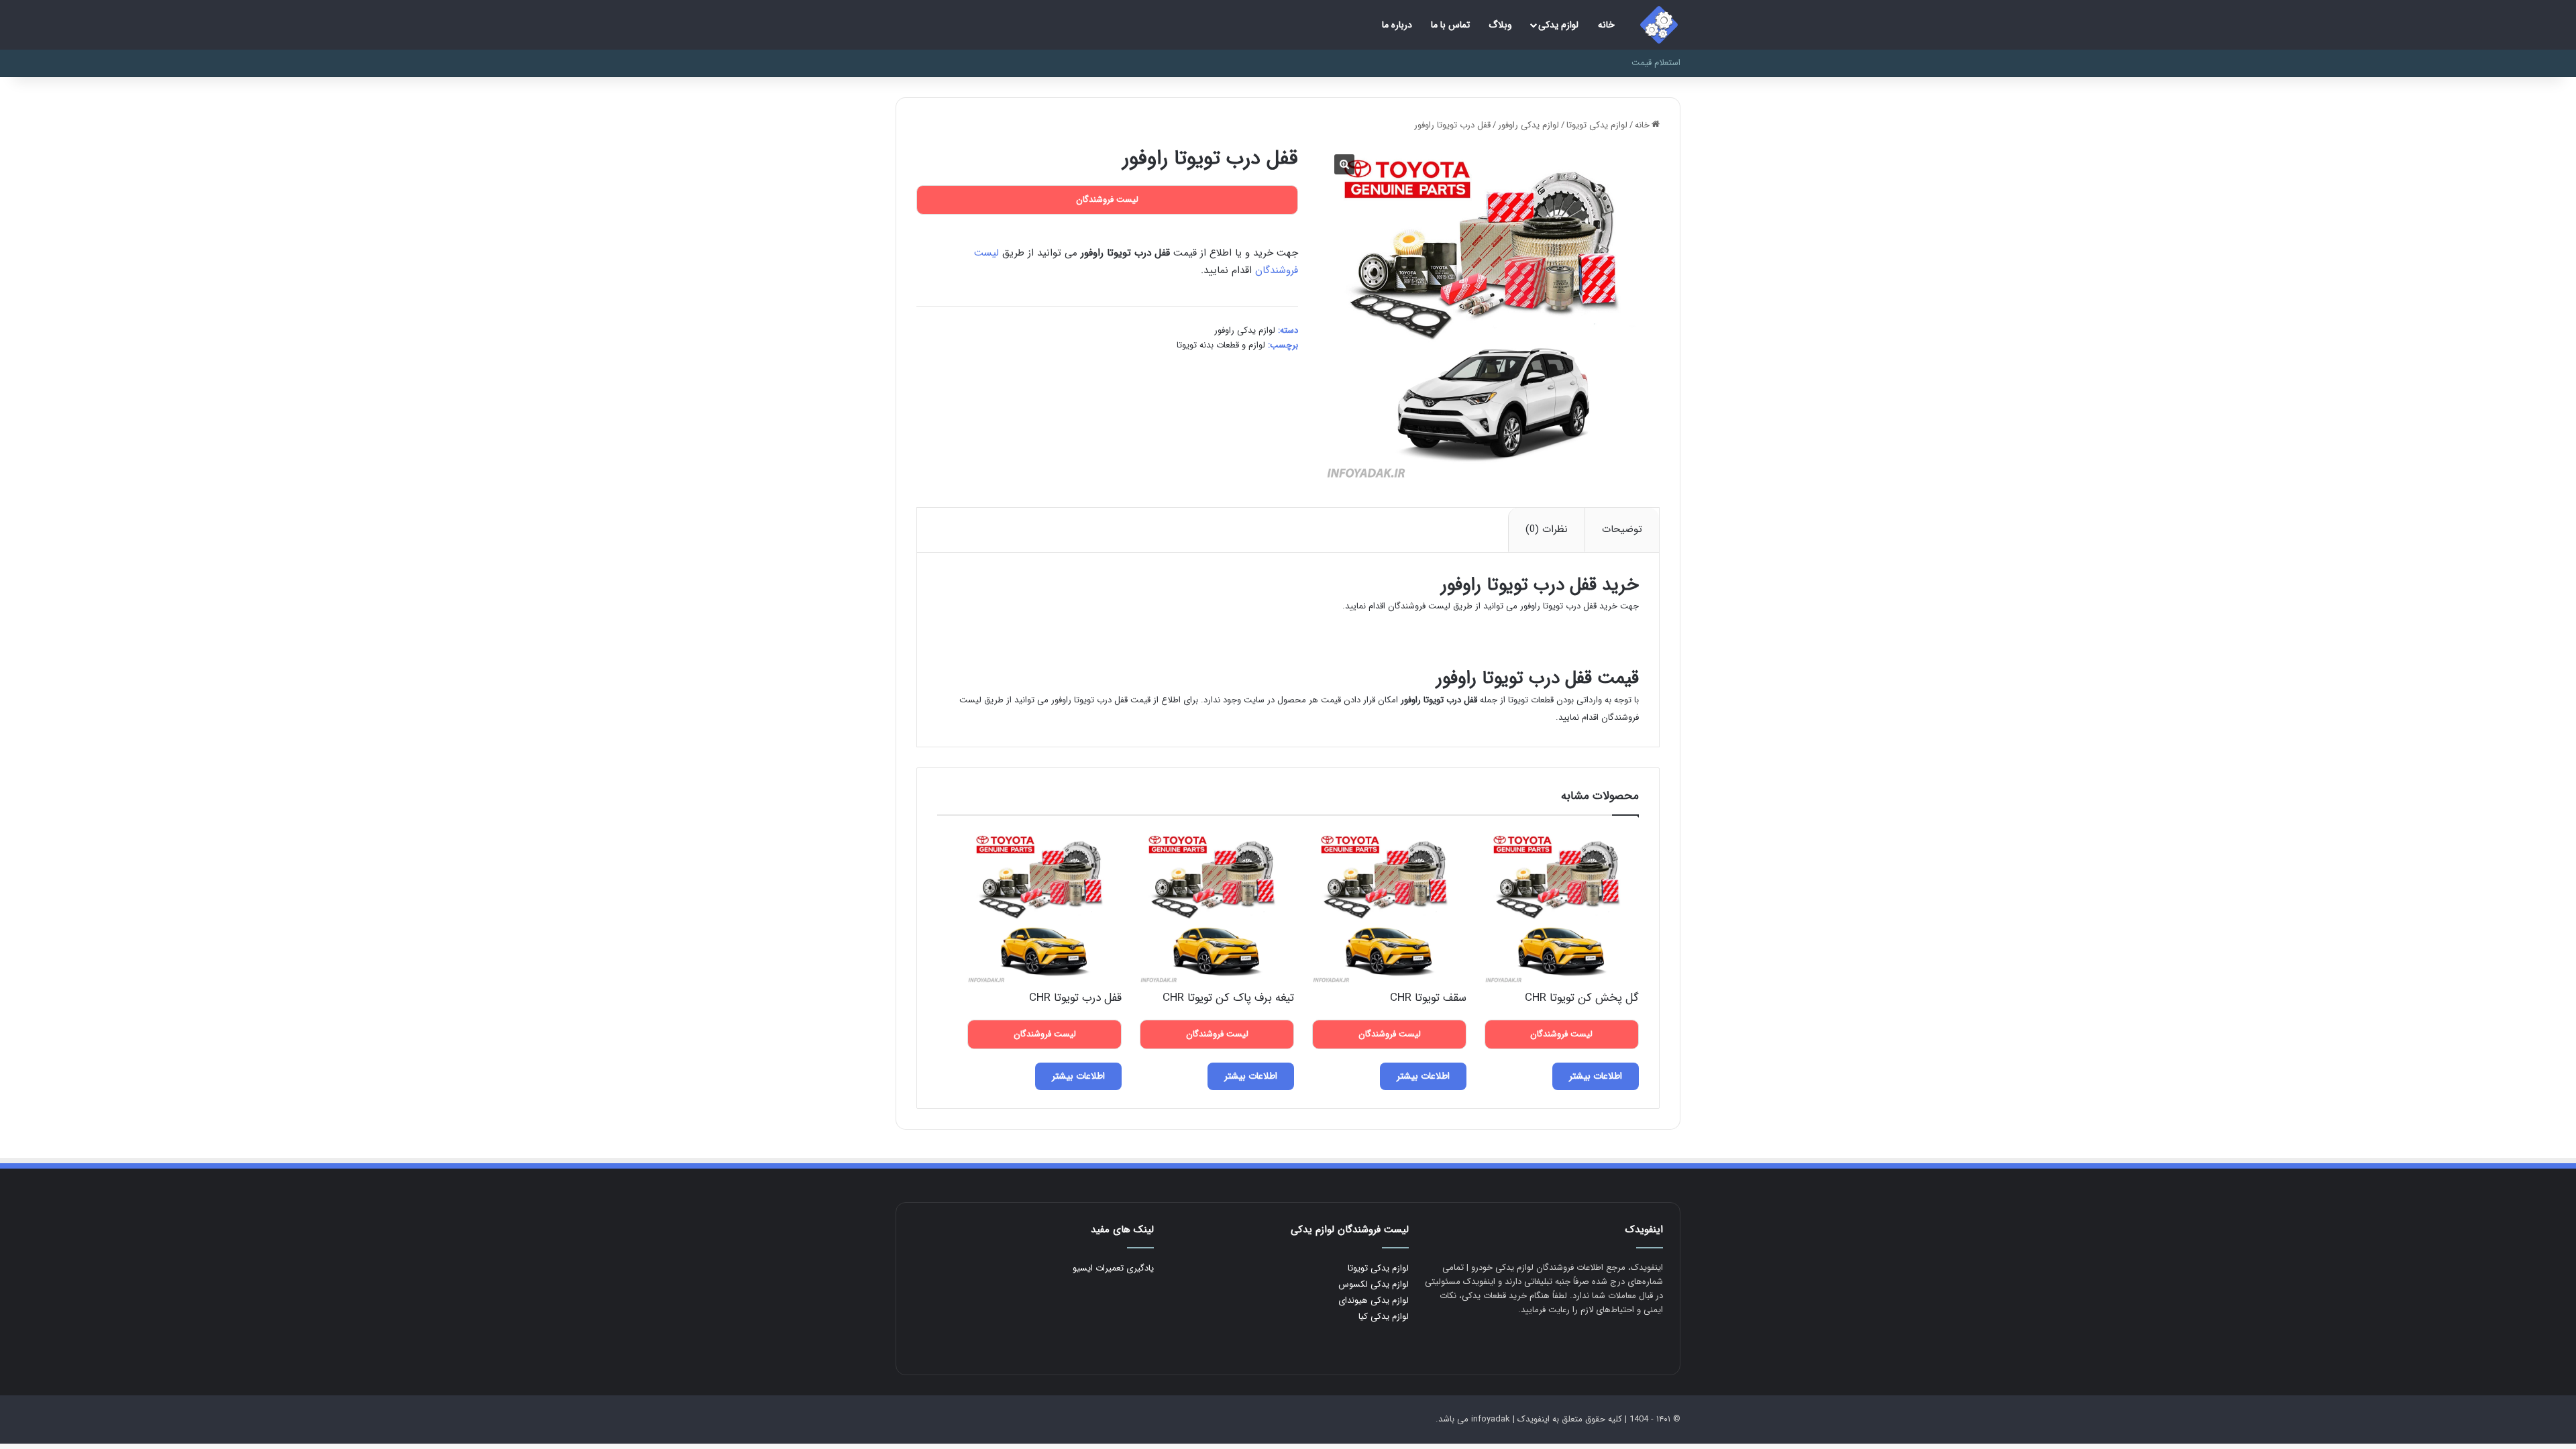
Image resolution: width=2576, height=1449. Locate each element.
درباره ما (1397, 25)
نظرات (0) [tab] (1547, 529)
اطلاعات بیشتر (1596, 1076)
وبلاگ (1500, 25)
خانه (1606, 25)
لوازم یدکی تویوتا (1597, 125)
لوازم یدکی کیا (1384, 1317)
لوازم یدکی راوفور (1528, 125)
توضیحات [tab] (1622, 529)
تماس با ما (1450, 25)
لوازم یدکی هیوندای (1374, 1300)
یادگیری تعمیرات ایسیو (1113, 1268)
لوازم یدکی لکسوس (1374, 1284)
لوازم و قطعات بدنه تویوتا (1221, 345)
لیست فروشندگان (1419, 606)
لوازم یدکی (1558, 25)
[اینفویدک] (1659, 25)
